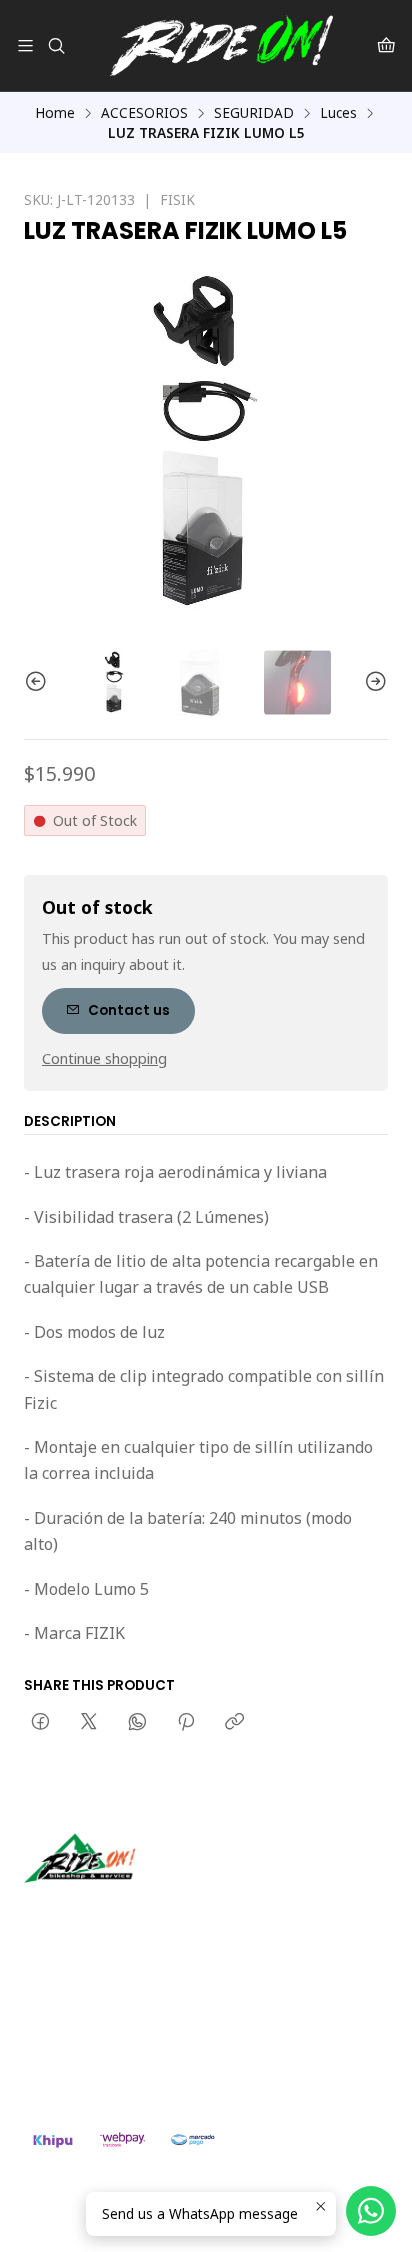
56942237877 (90, 2042)
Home (55, 113)
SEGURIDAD (254, 113)
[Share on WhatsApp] (137, 1723)
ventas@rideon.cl (101, 2015)
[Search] (55, 45)
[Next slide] (373, 682)
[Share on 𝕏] (89, 1723)
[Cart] (386, 45)
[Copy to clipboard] (234, 1723)
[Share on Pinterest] (186, 1723)
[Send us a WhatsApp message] (371, 2211)
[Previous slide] (39, 682)
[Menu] (25, 45)
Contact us (129, 1010)
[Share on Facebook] (40, 1723)
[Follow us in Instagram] (103, 1911)
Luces (338, 113)
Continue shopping (104, 1059)
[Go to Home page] (221, 45)
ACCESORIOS (144, 113)
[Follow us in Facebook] (132, 1911)
